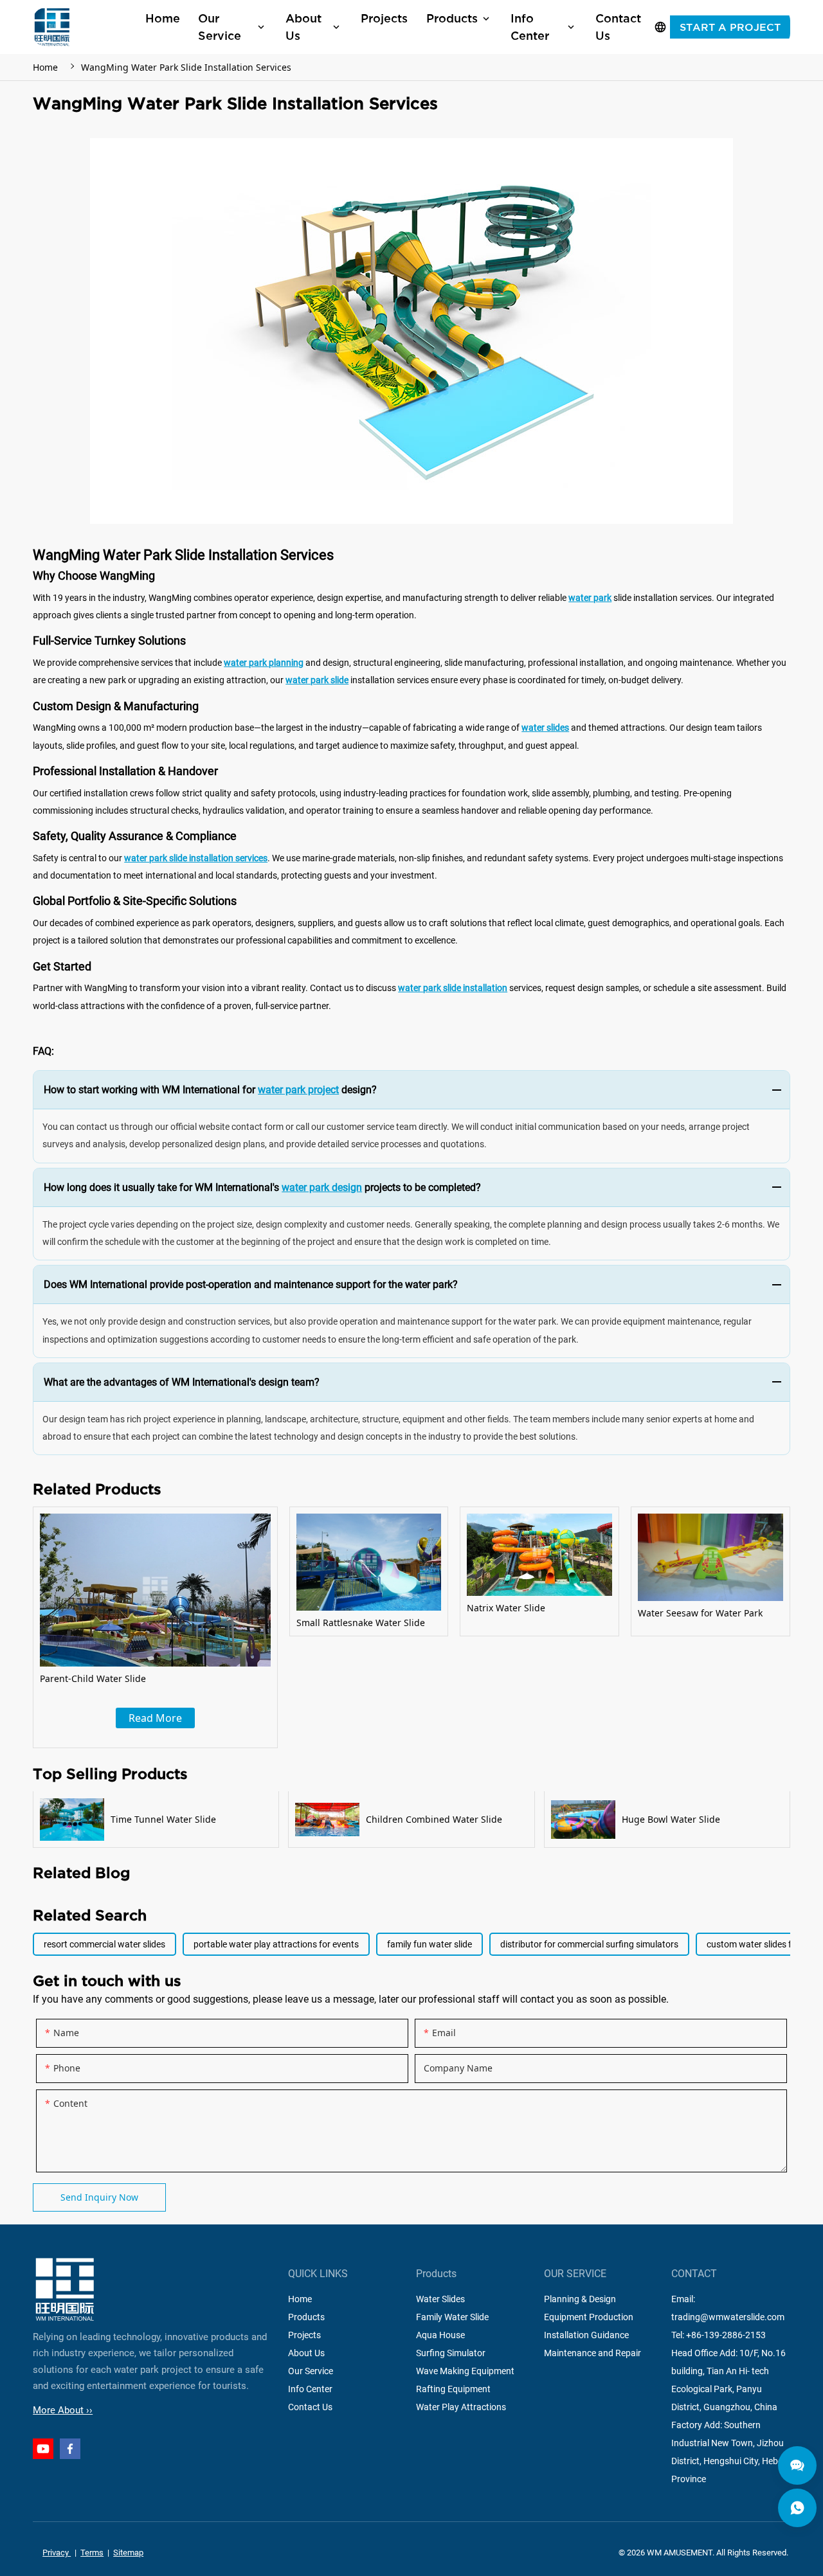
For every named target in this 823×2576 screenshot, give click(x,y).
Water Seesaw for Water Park (710, 1571)
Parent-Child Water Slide (155, 1627)
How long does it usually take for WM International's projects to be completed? (262, 1187)
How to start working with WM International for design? (210, 1090)
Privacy (57, 2553)
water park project (298, 1090)
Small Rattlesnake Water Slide (369, 1571)
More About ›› (63, 2410)
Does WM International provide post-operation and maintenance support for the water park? (251, 1284)
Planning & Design (580, 2300)
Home (45, 67)
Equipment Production (589, 2318)
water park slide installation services (196, 858)
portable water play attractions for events (276, 1944)
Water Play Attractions (461, 2408)
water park (590, 598)
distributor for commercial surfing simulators (589, 1944)
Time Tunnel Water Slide (156, 1820)
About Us (306, 2354)
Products (306, 2318)
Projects (304, 2336)
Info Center (310, 2390)
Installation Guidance (586, 2336)
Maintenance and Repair (592, 2354)
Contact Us (310, 2408)
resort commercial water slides (104, 1944)
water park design (322, 1187)
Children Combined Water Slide (411, 1820)
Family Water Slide (452, 2318)
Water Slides (440, 2300)
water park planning (264, 663)
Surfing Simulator (451, 2354)
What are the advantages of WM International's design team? (182, 1382)
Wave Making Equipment (465, 2372)
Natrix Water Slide (539, 1571)
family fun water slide (430, 1944)
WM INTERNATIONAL (52, 27)
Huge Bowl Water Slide (667, 1820)
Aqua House (440, 2336)
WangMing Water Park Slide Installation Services (186, 67)
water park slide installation (453, 988)
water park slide (317, 680)
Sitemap (128, 2553)
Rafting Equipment (453, 2390)
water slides (545, 728)
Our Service (311, 2372)
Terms (92, 2553)
